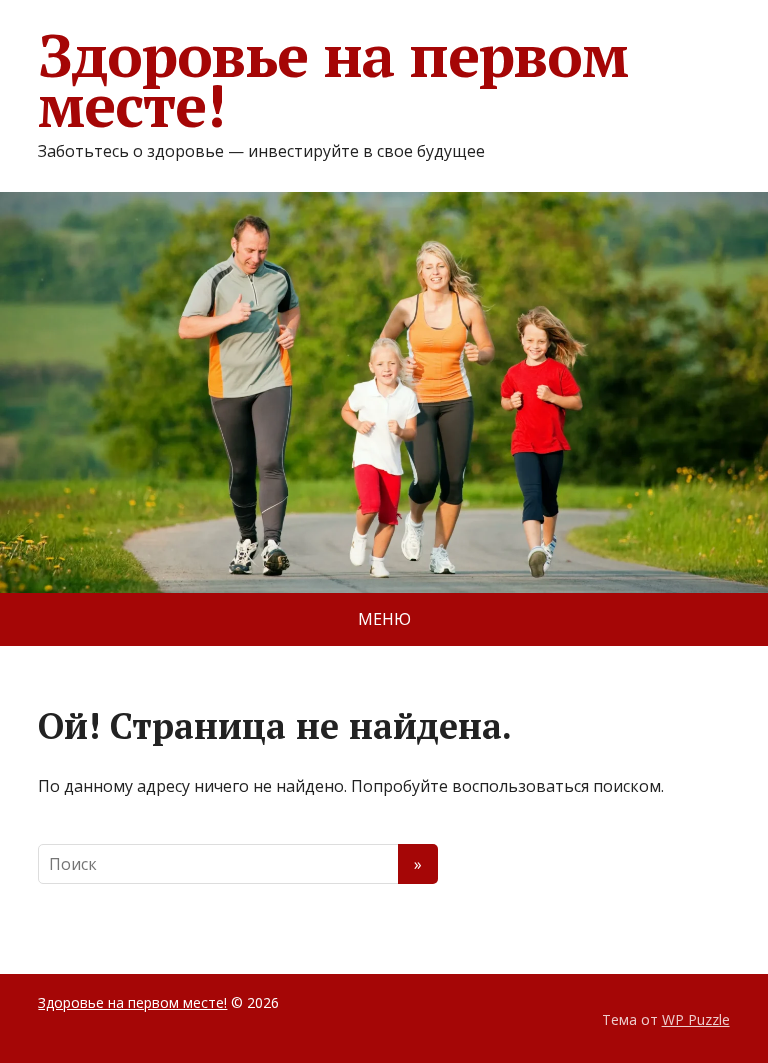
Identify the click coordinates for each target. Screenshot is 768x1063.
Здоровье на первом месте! (332, 80)
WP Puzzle (696, 1019)
